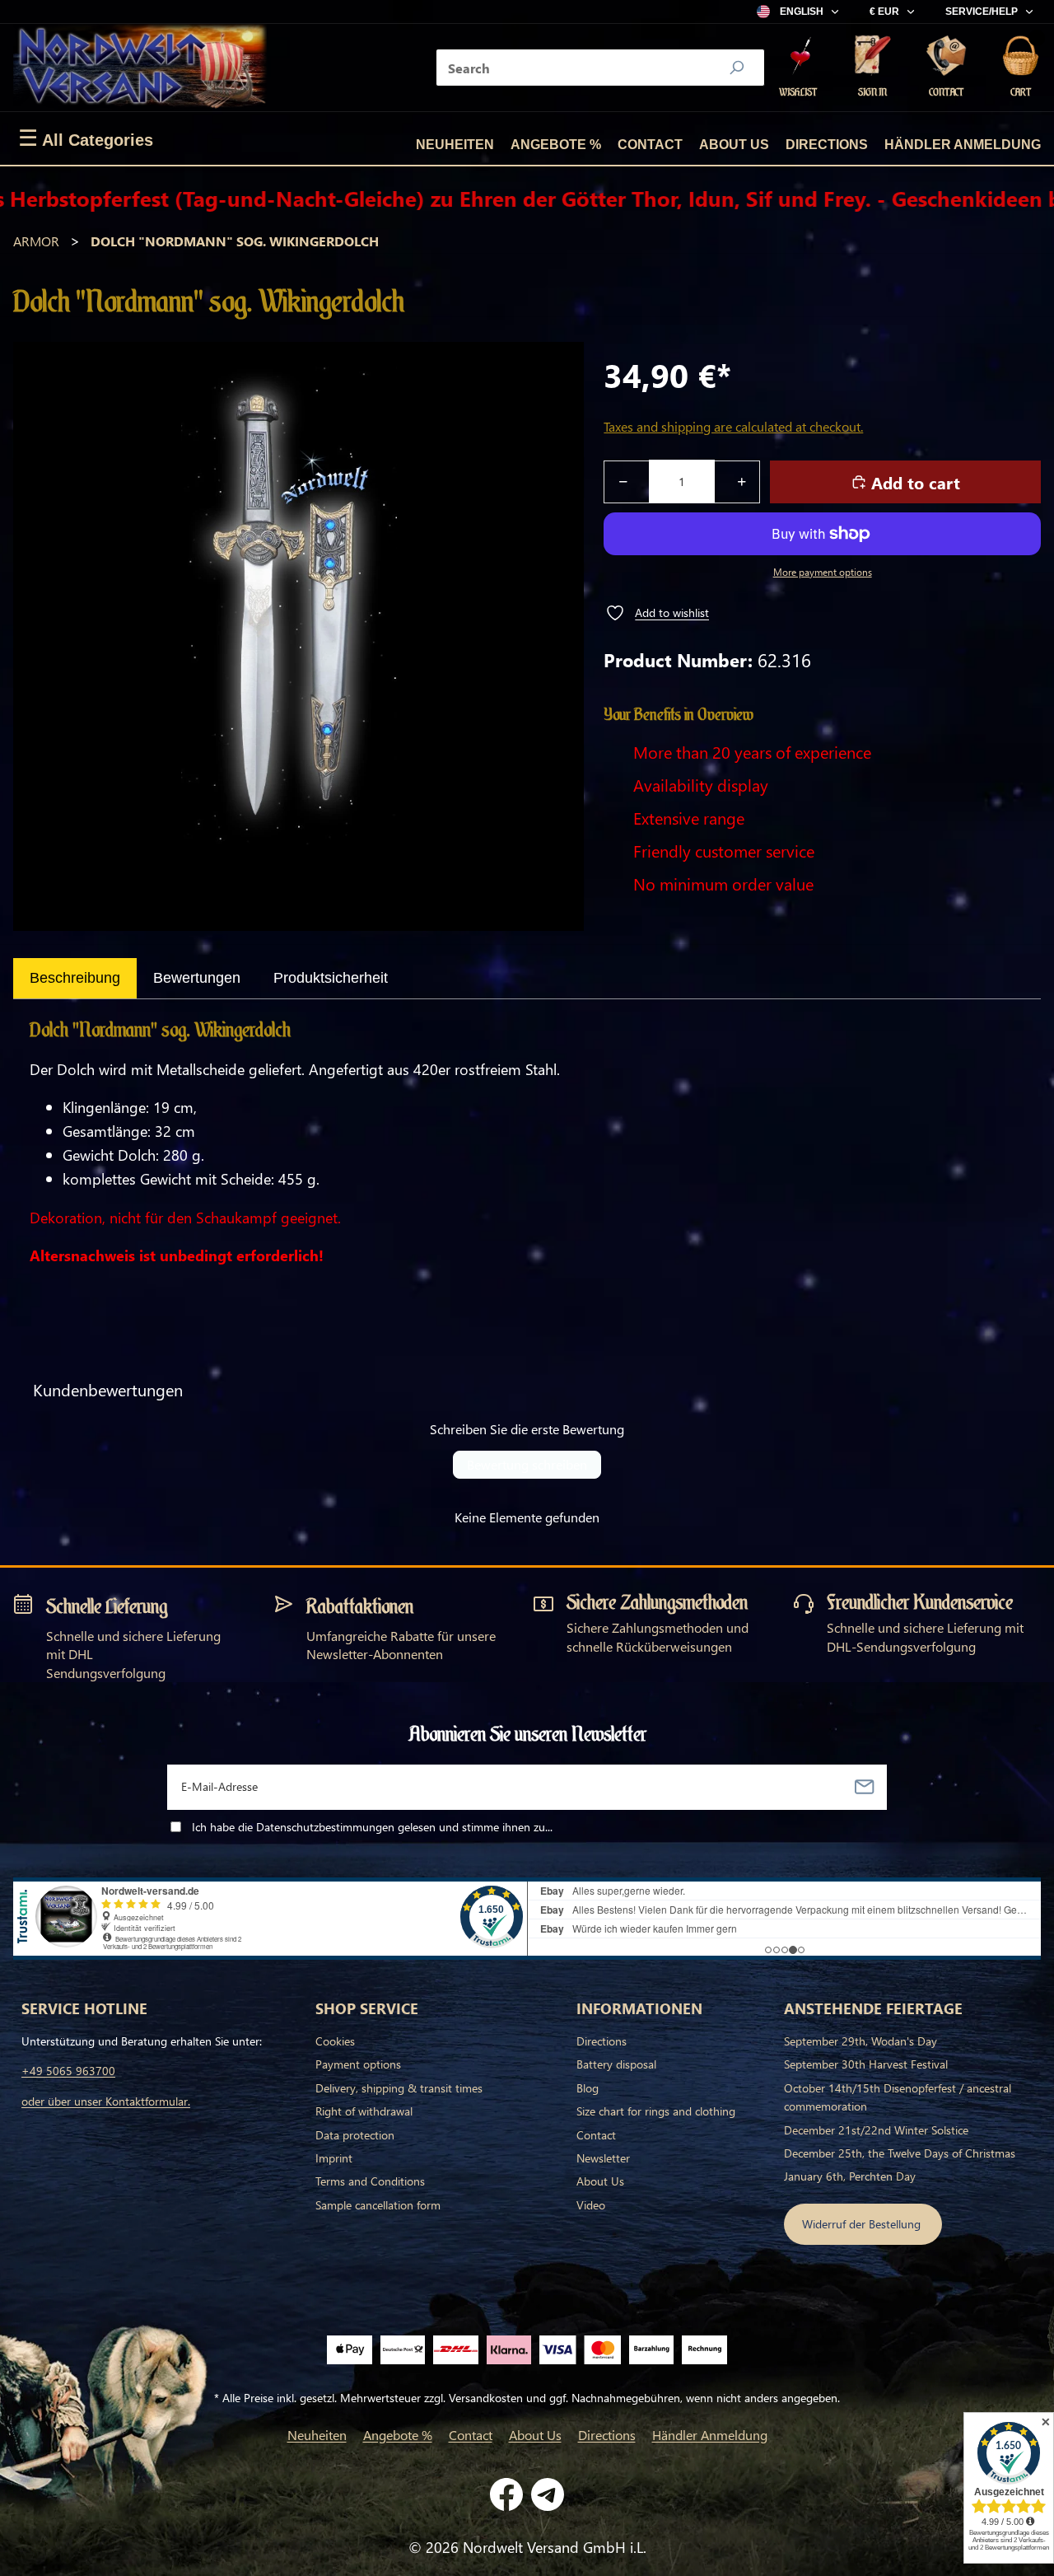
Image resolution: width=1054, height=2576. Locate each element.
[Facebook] (506, 2494)
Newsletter (603, 2158)
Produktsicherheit (331, 978)
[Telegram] (548, 2494)
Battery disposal (616, 2064)
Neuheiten (455, 145)
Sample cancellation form (378, 2205)
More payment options (823, 572)
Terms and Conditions (370, 2181)
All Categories (86, 138)
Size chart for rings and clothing (656, 2111)
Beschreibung (75, 978)
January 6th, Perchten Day (850, 2176)
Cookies (335, 2041)
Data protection (355, 2135)
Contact (650, 145)
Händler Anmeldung (963, 145)
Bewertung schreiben (527, 1464)
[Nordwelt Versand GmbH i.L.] (140, 68)
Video (591, 2205)
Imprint (334, 2158)
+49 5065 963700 (68, 2071)
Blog (588, 2088)
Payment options (358, 2064)
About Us (734, 145)
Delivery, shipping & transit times (399, 2088)
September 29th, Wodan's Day (860, 2041)
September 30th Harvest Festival (866, 2064)
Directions (827, 145)
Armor (36, 241)
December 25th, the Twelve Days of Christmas (900, 2153)
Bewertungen (197, 978)
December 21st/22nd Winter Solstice (876, 2130)
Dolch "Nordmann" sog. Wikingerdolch (235, 241)
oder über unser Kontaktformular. (106, 2101)
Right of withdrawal (364, 2111)
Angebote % (556, 145)
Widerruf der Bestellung (863, 2224)
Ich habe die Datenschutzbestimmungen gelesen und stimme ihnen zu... (372, 1827)
